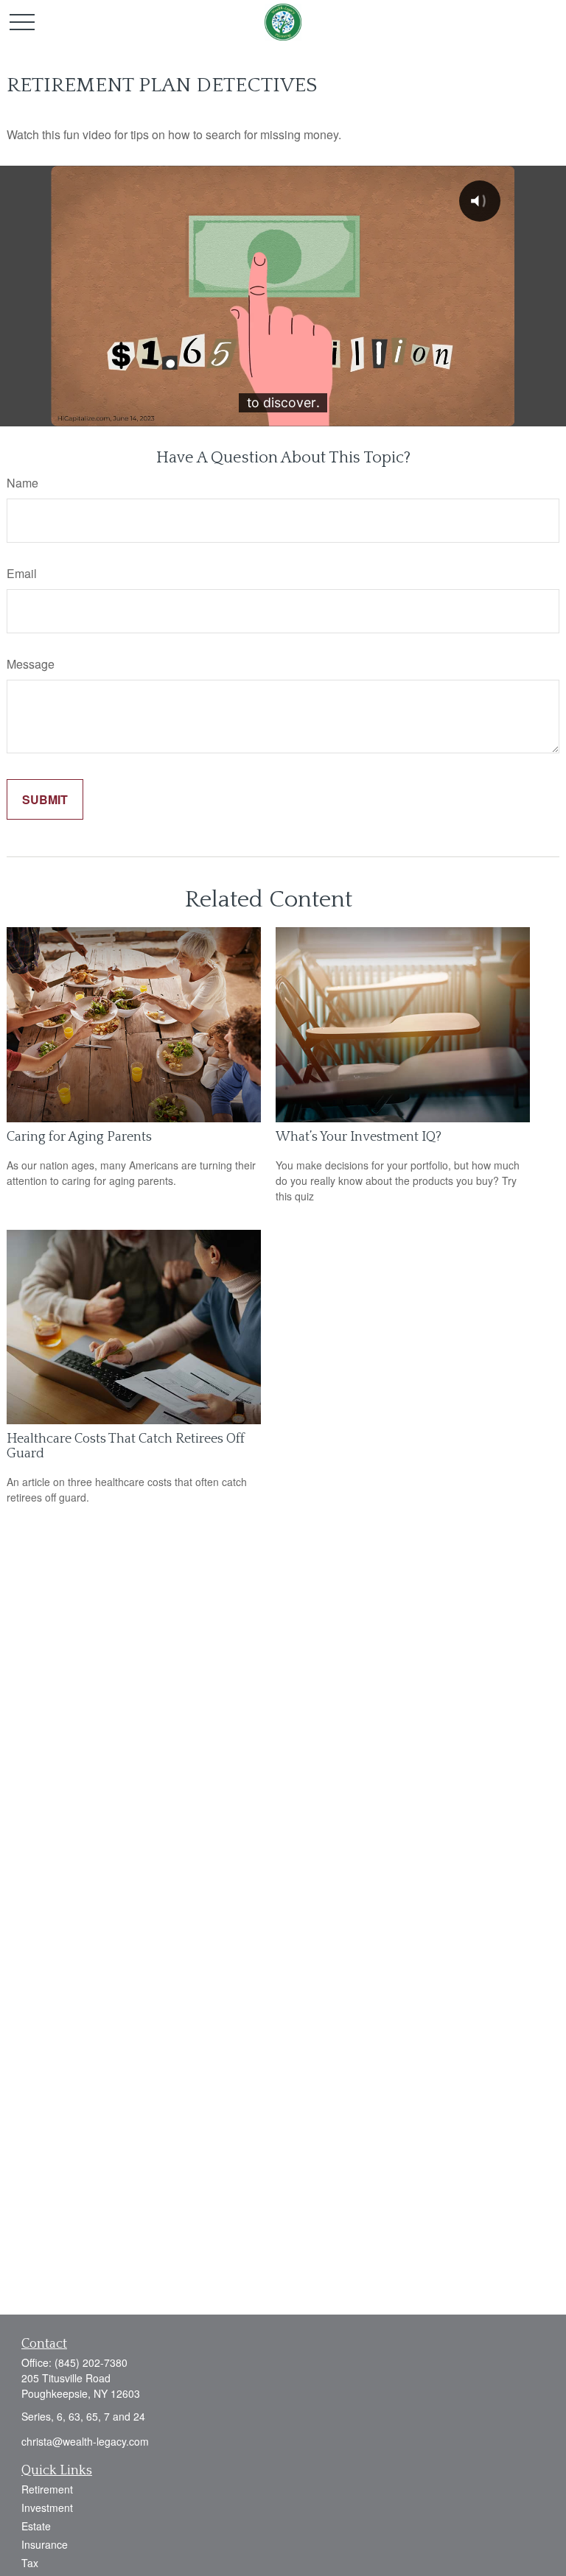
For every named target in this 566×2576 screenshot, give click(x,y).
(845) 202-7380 (91, 2362)
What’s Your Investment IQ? (359, 1137)
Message (31, 664)
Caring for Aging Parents (79, 1137)
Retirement (47, 2489)
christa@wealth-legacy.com (85, 2441)
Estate (36, 2526)
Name (22, 483)
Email (22, 573)
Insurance (45, 2544)
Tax (30, 2563)
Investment (47, 2508)
